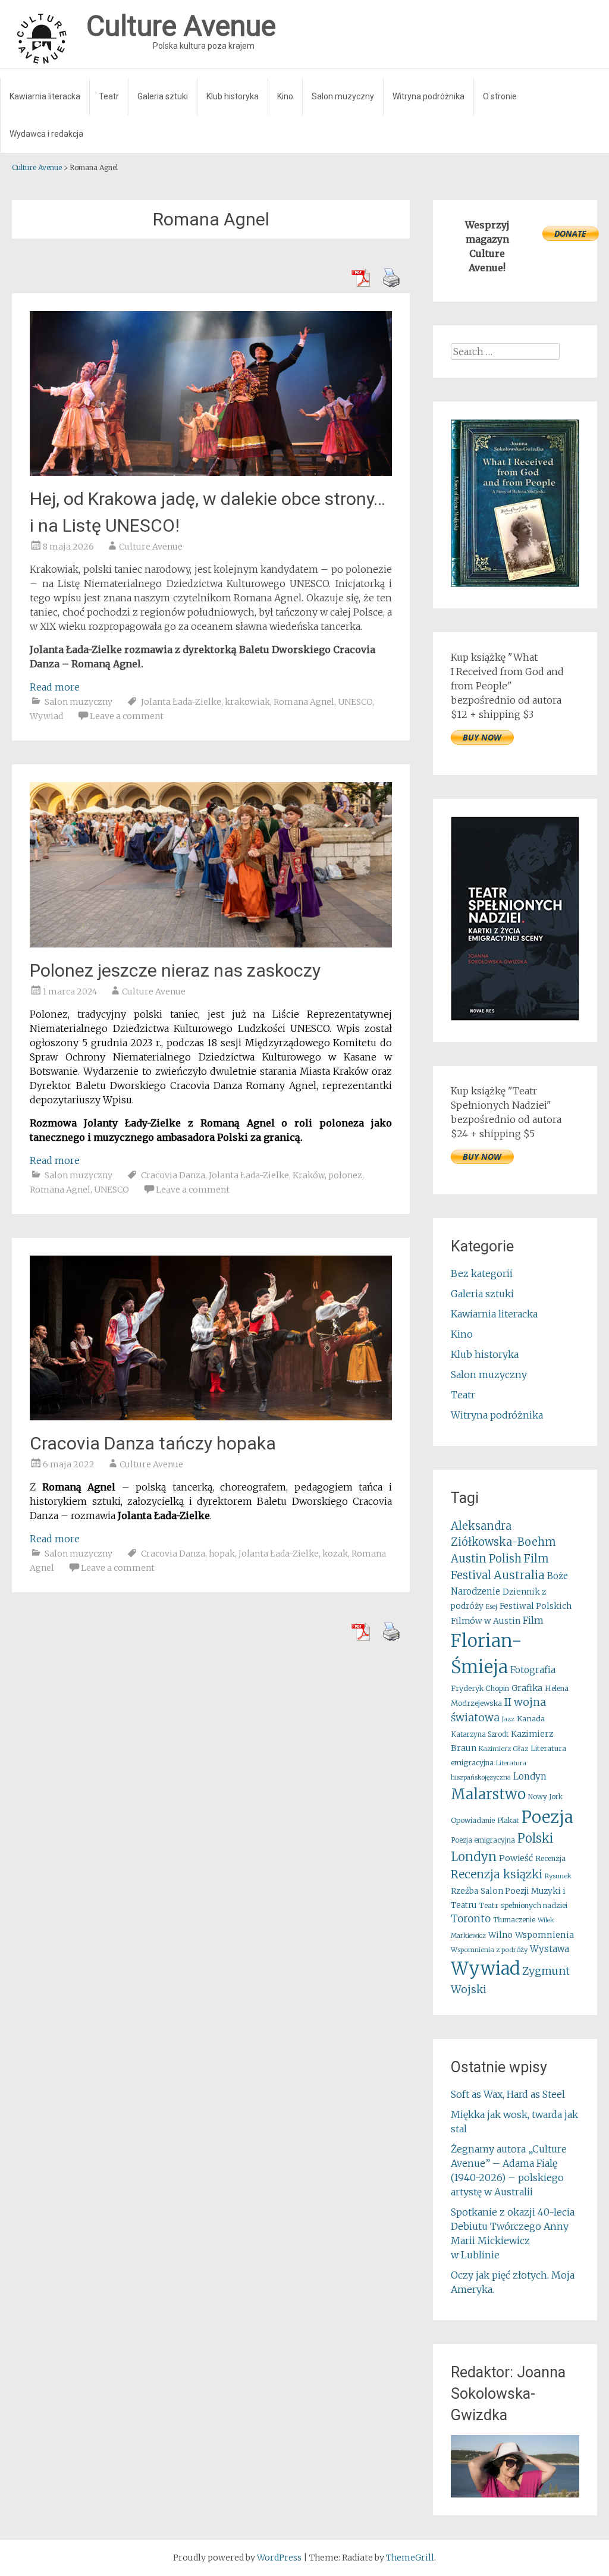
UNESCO (355, 702)
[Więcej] (515, 2466)
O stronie (500, 96)
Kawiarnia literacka (45, 96)
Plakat (508, 1820)
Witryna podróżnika (429, 96)
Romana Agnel (304, 702)
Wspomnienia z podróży (489, 1950)
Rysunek (558, 1876)
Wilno (500, 1935)
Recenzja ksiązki (497, 1874)
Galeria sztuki (163, 96)
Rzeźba (464, 1891)
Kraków (309, 1175)
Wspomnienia (544, 1935)
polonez (345, 1175)
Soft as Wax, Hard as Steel (508, 2094)
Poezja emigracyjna (483, 1840)
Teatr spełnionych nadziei (523, 1905)
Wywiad (46, 716)
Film (533, 1620)
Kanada (531, 1719)
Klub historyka (233, 96)
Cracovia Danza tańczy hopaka (153, 1443)
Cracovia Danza (173, 1175)
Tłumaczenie (514, 1920)
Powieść (516, 1858)
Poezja (547, 1817)
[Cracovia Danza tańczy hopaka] (211, 1417)
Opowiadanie (473, 1820)
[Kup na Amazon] (515, 583)
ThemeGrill (410, 2558)
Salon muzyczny (343, 96)
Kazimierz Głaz (503, 1749)
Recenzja (550, 1858)
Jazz (508, 1719)
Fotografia (533, 1670)
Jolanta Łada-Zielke (181, 702)
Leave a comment (127, 716)
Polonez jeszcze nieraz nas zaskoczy (175, 970)
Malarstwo (488, 1794)
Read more (55, 687)
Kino (285, 96)
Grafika (527, 1688)
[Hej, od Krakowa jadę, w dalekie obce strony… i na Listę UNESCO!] (211, 472)
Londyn (530, 1776)
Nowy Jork (545, 1797)
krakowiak (247, 702)
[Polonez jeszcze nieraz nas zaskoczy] (211, 944)
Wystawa (550, 1949)
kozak (335, 1554)
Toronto (471, 1919)
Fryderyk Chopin (480, 1688)
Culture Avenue (151, 547)
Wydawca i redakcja (46, 134)
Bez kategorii (482, 1273)
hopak (222, 1554)
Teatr (109, 96)
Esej (492, 1607)
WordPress (279, 2558)
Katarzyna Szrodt (480, 1734)
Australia (519, 1575)
